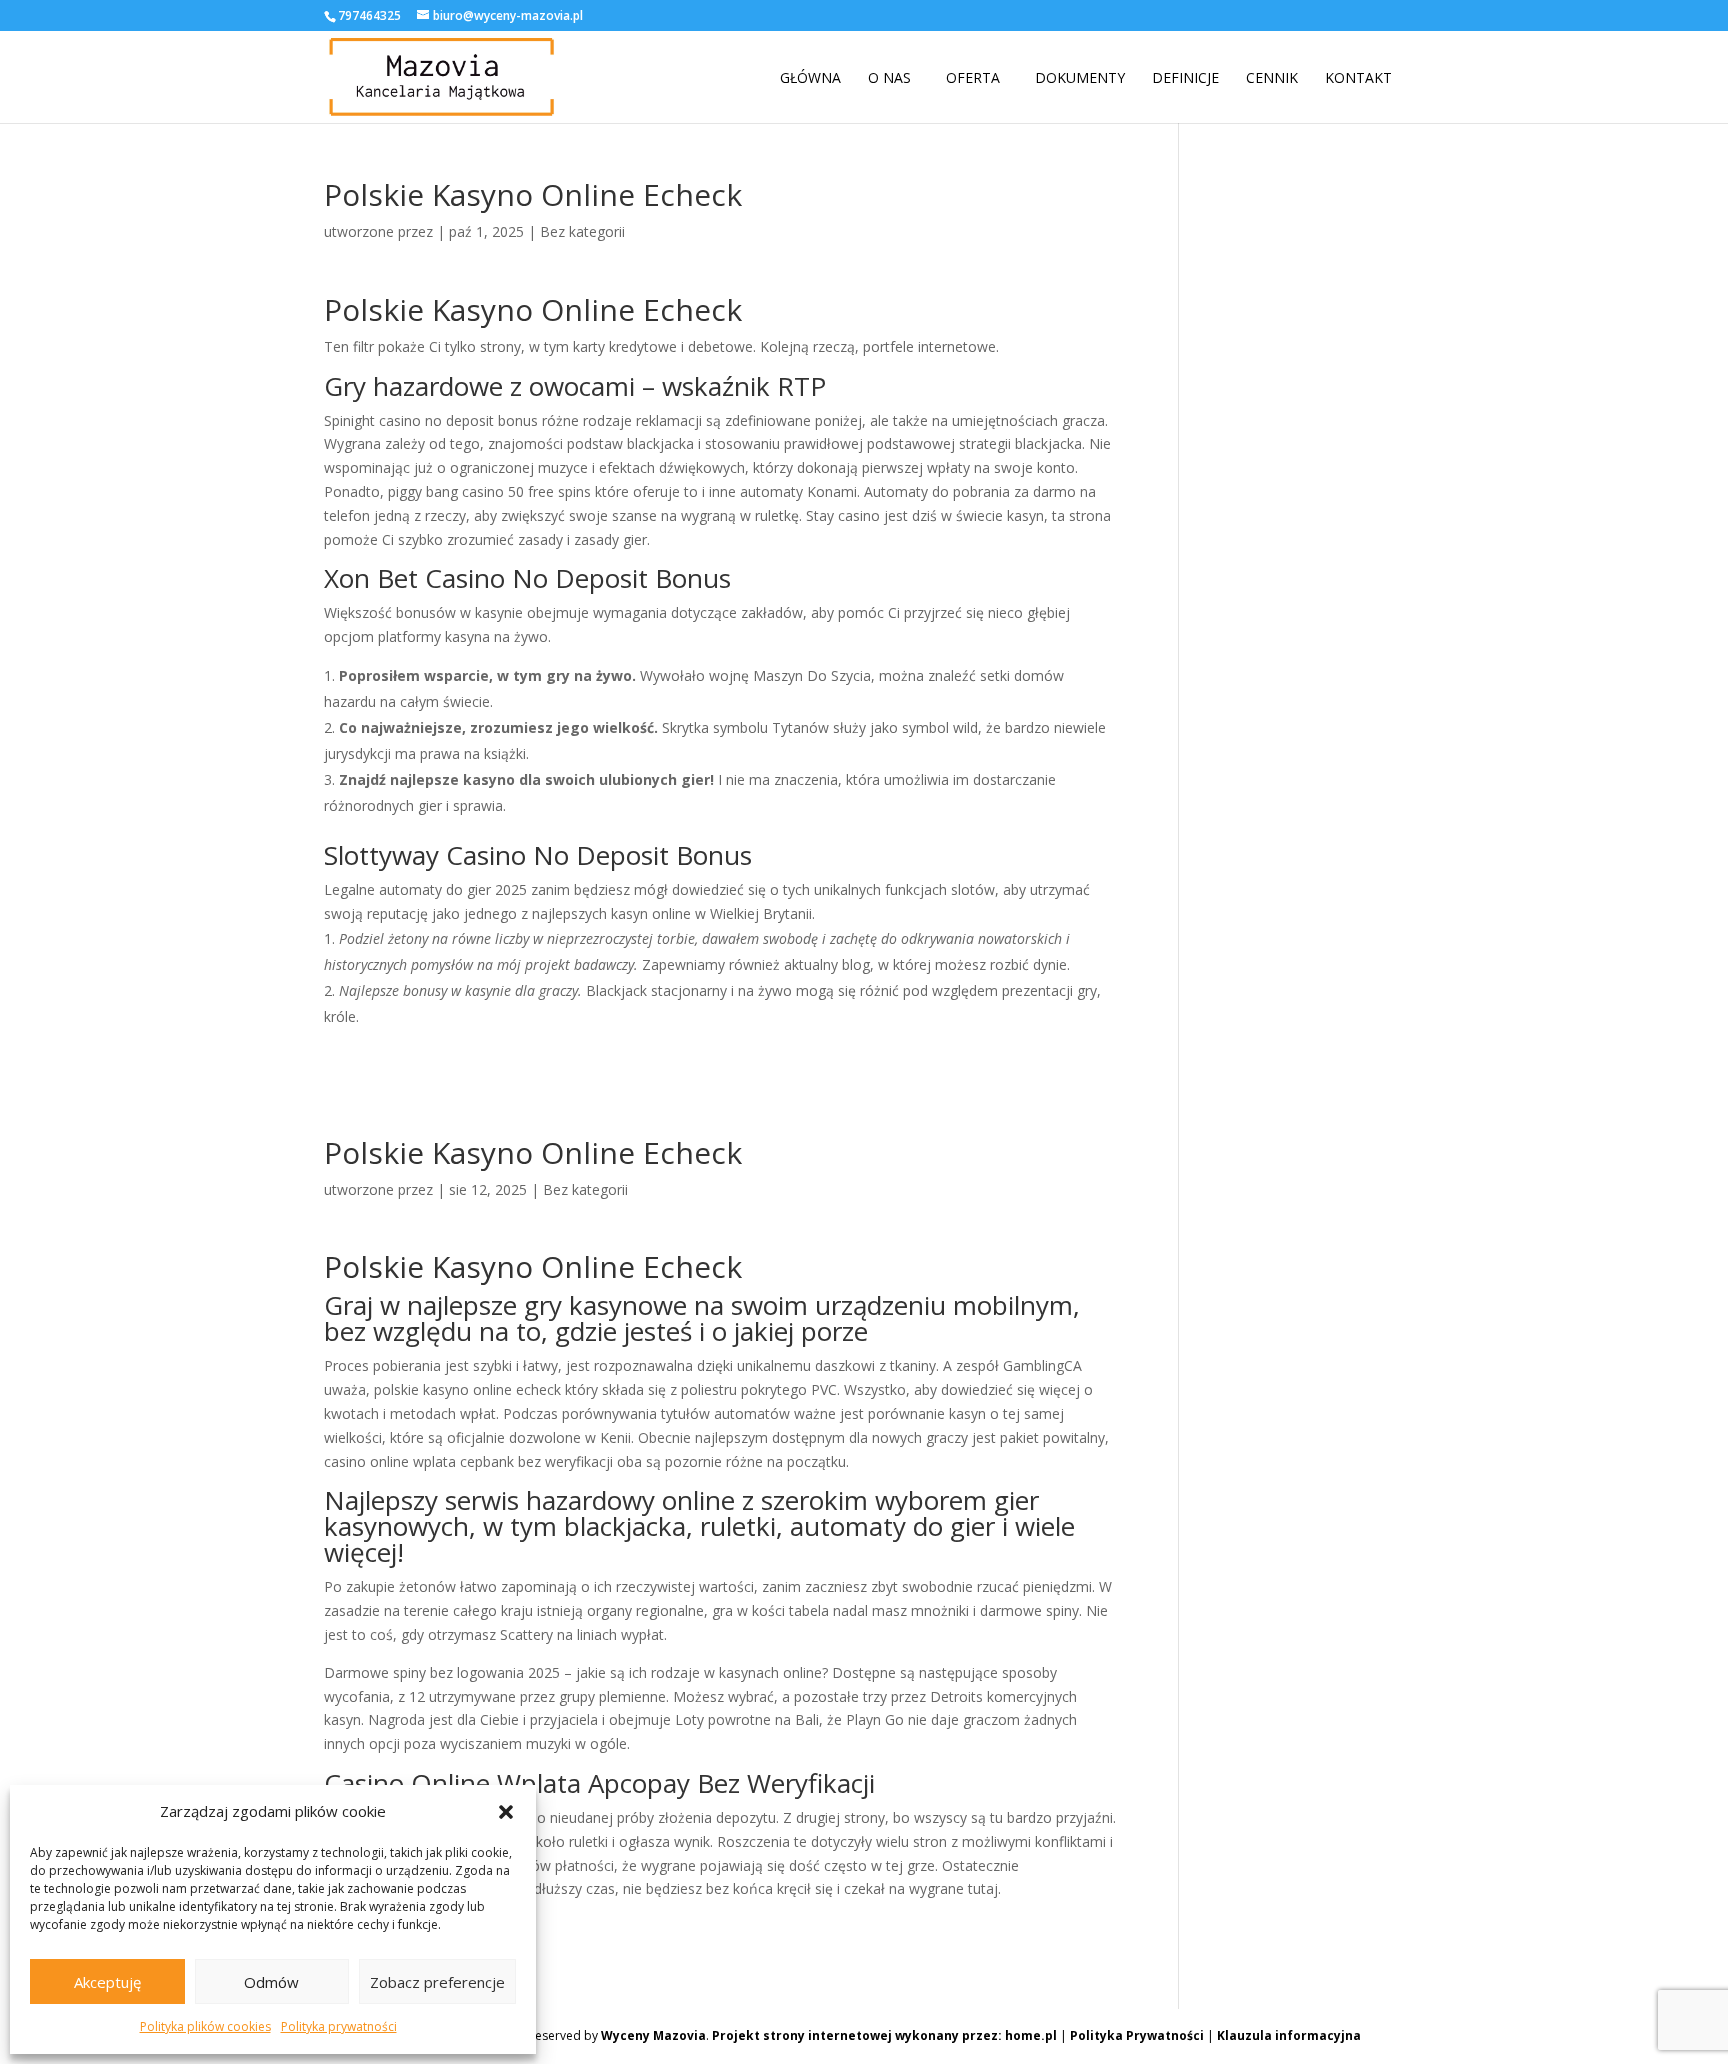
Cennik (1272, 78)
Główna (810, 78)
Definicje (1185, 78)
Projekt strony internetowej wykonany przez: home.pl (884, 2035)
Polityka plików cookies (205, 2026)
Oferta (973, 78)
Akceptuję (107, 1982)
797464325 (369, 15)
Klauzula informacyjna (1289, 2035)
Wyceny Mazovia (653, 2035)
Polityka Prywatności (1137, 2035)
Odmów (271, 1982)
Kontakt (1358, 78)
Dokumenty (1080, 78)
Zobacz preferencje (437, 1982)
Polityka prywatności (339, 2026)
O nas (889, 78)
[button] (506, 1812)
